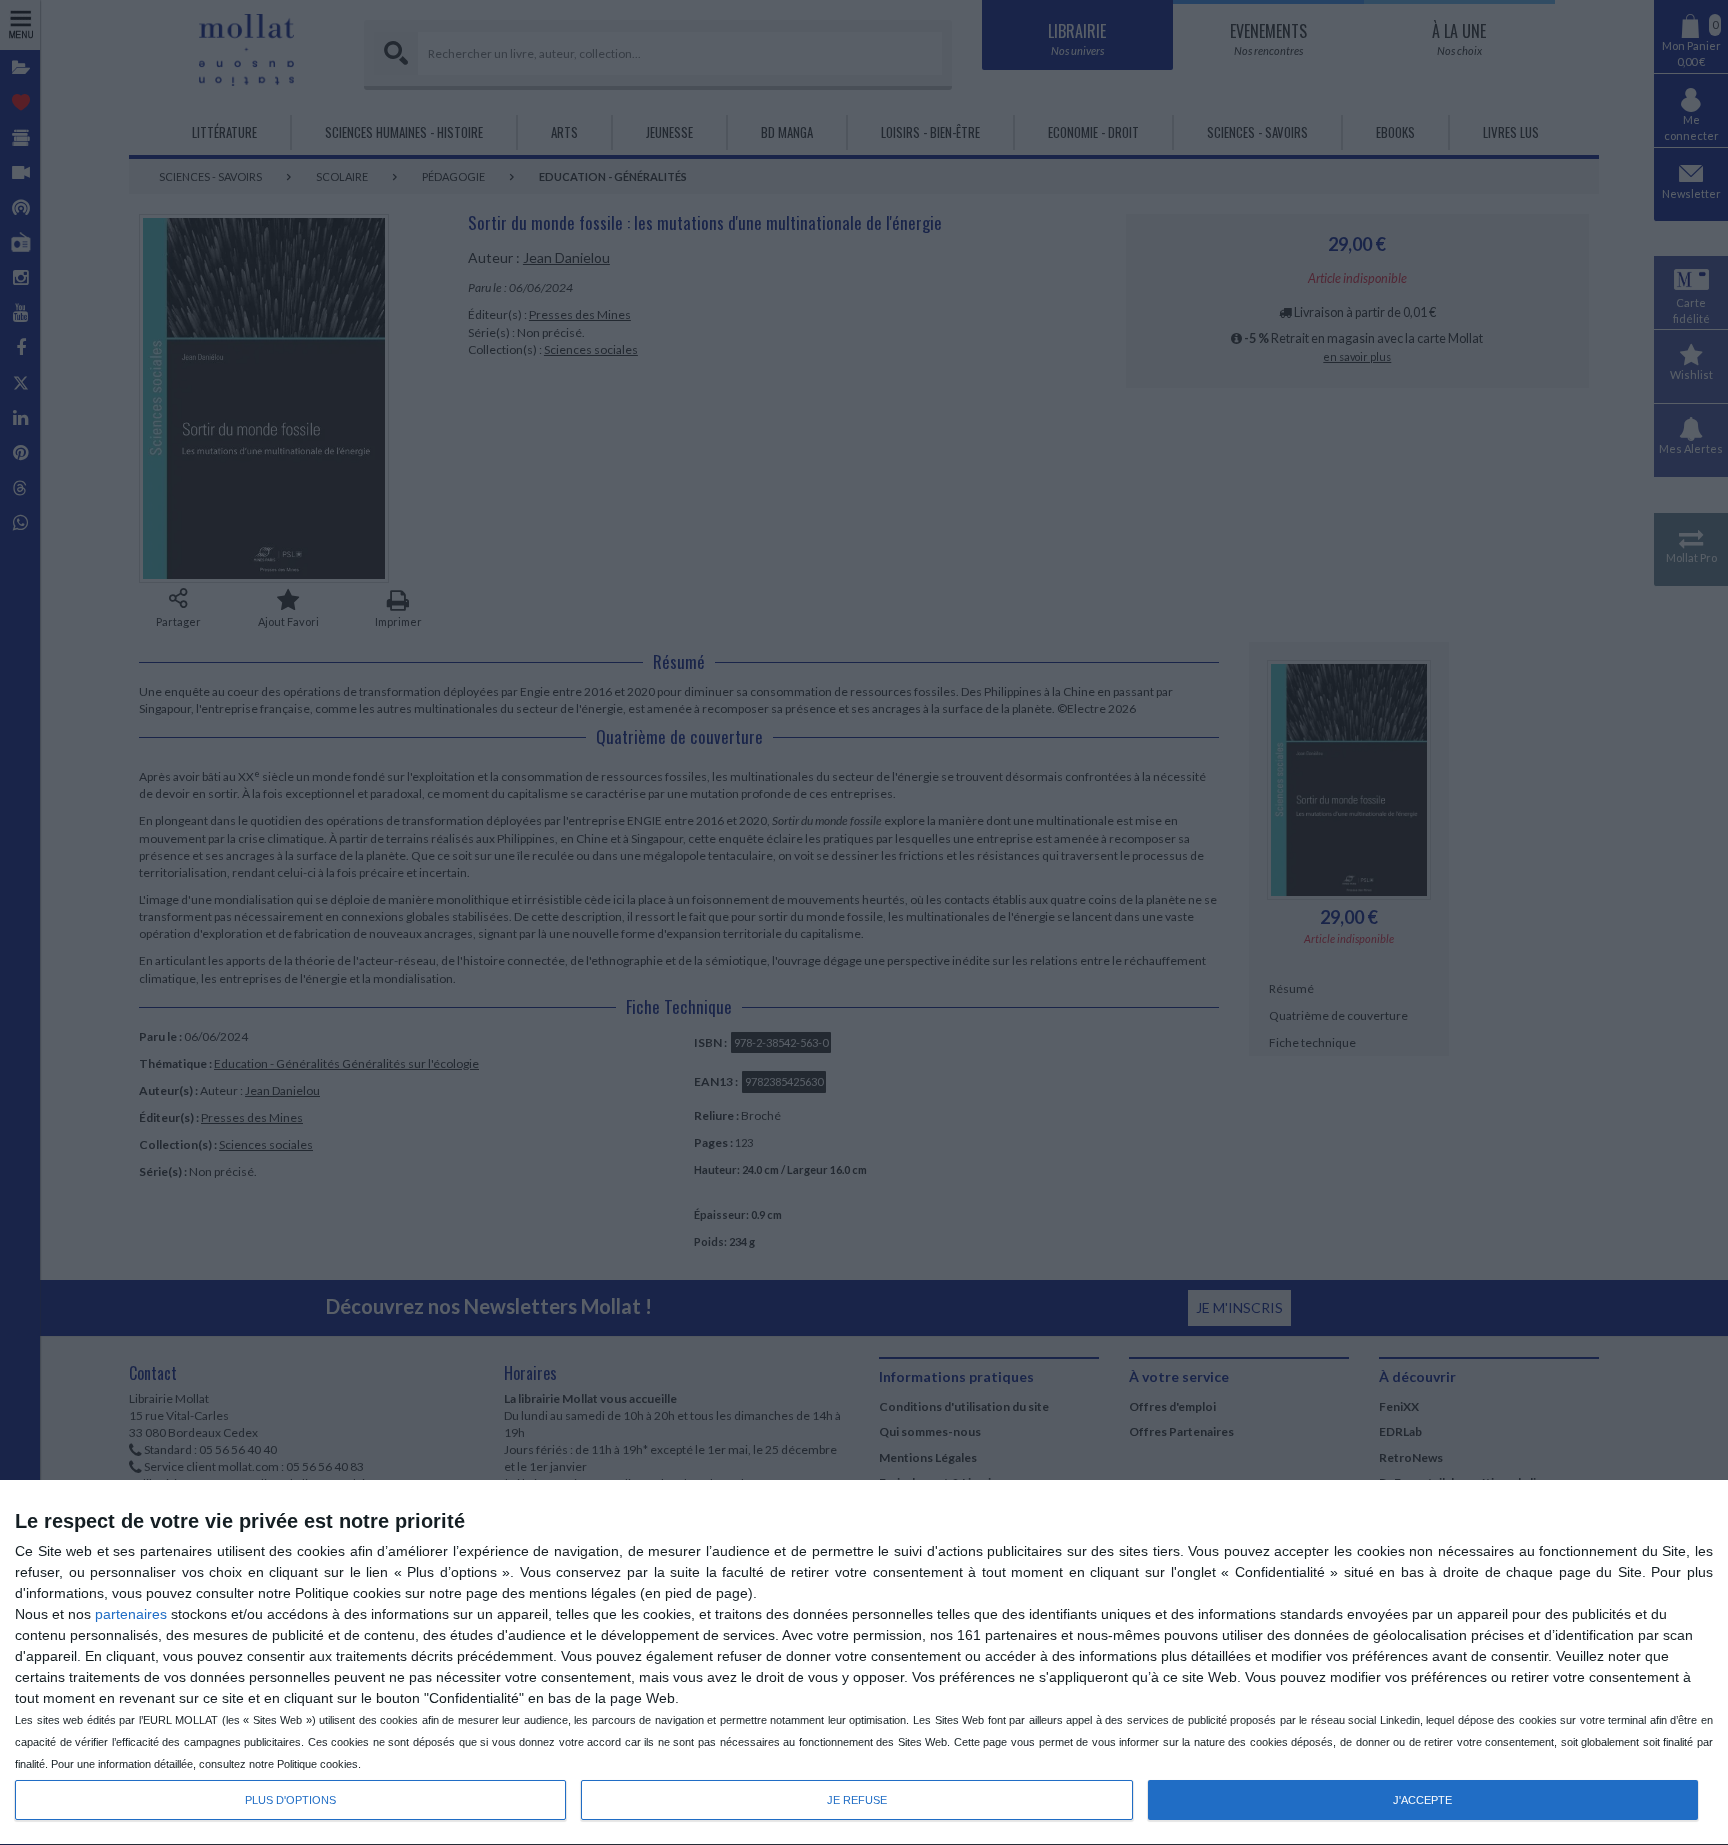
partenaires (131, 1614)
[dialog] (864, 1663)
